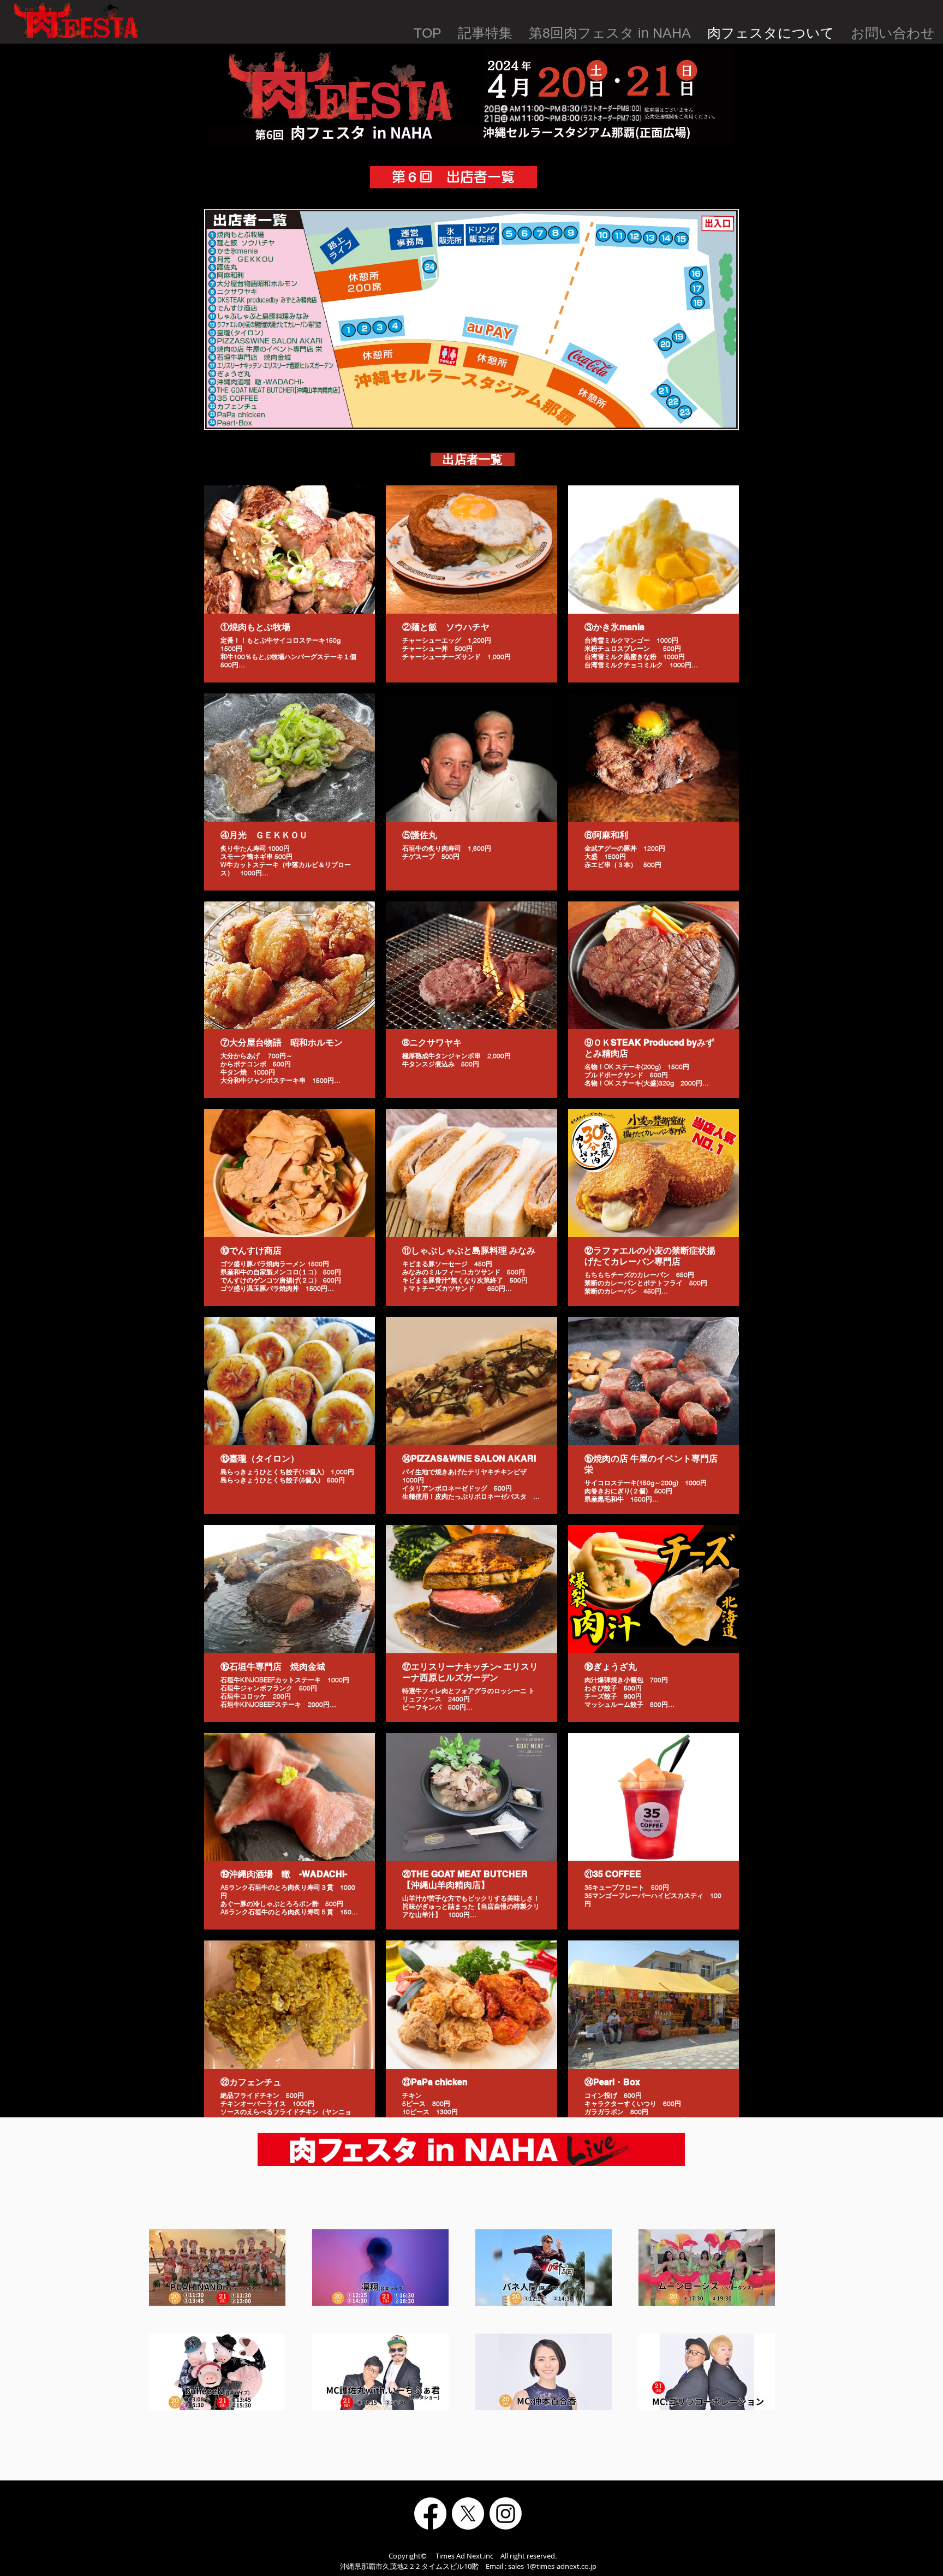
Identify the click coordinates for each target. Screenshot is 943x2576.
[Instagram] (506, 2513)
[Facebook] (430, 2513)
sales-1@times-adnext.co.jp (552, 2566)
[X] (468, 2513)
